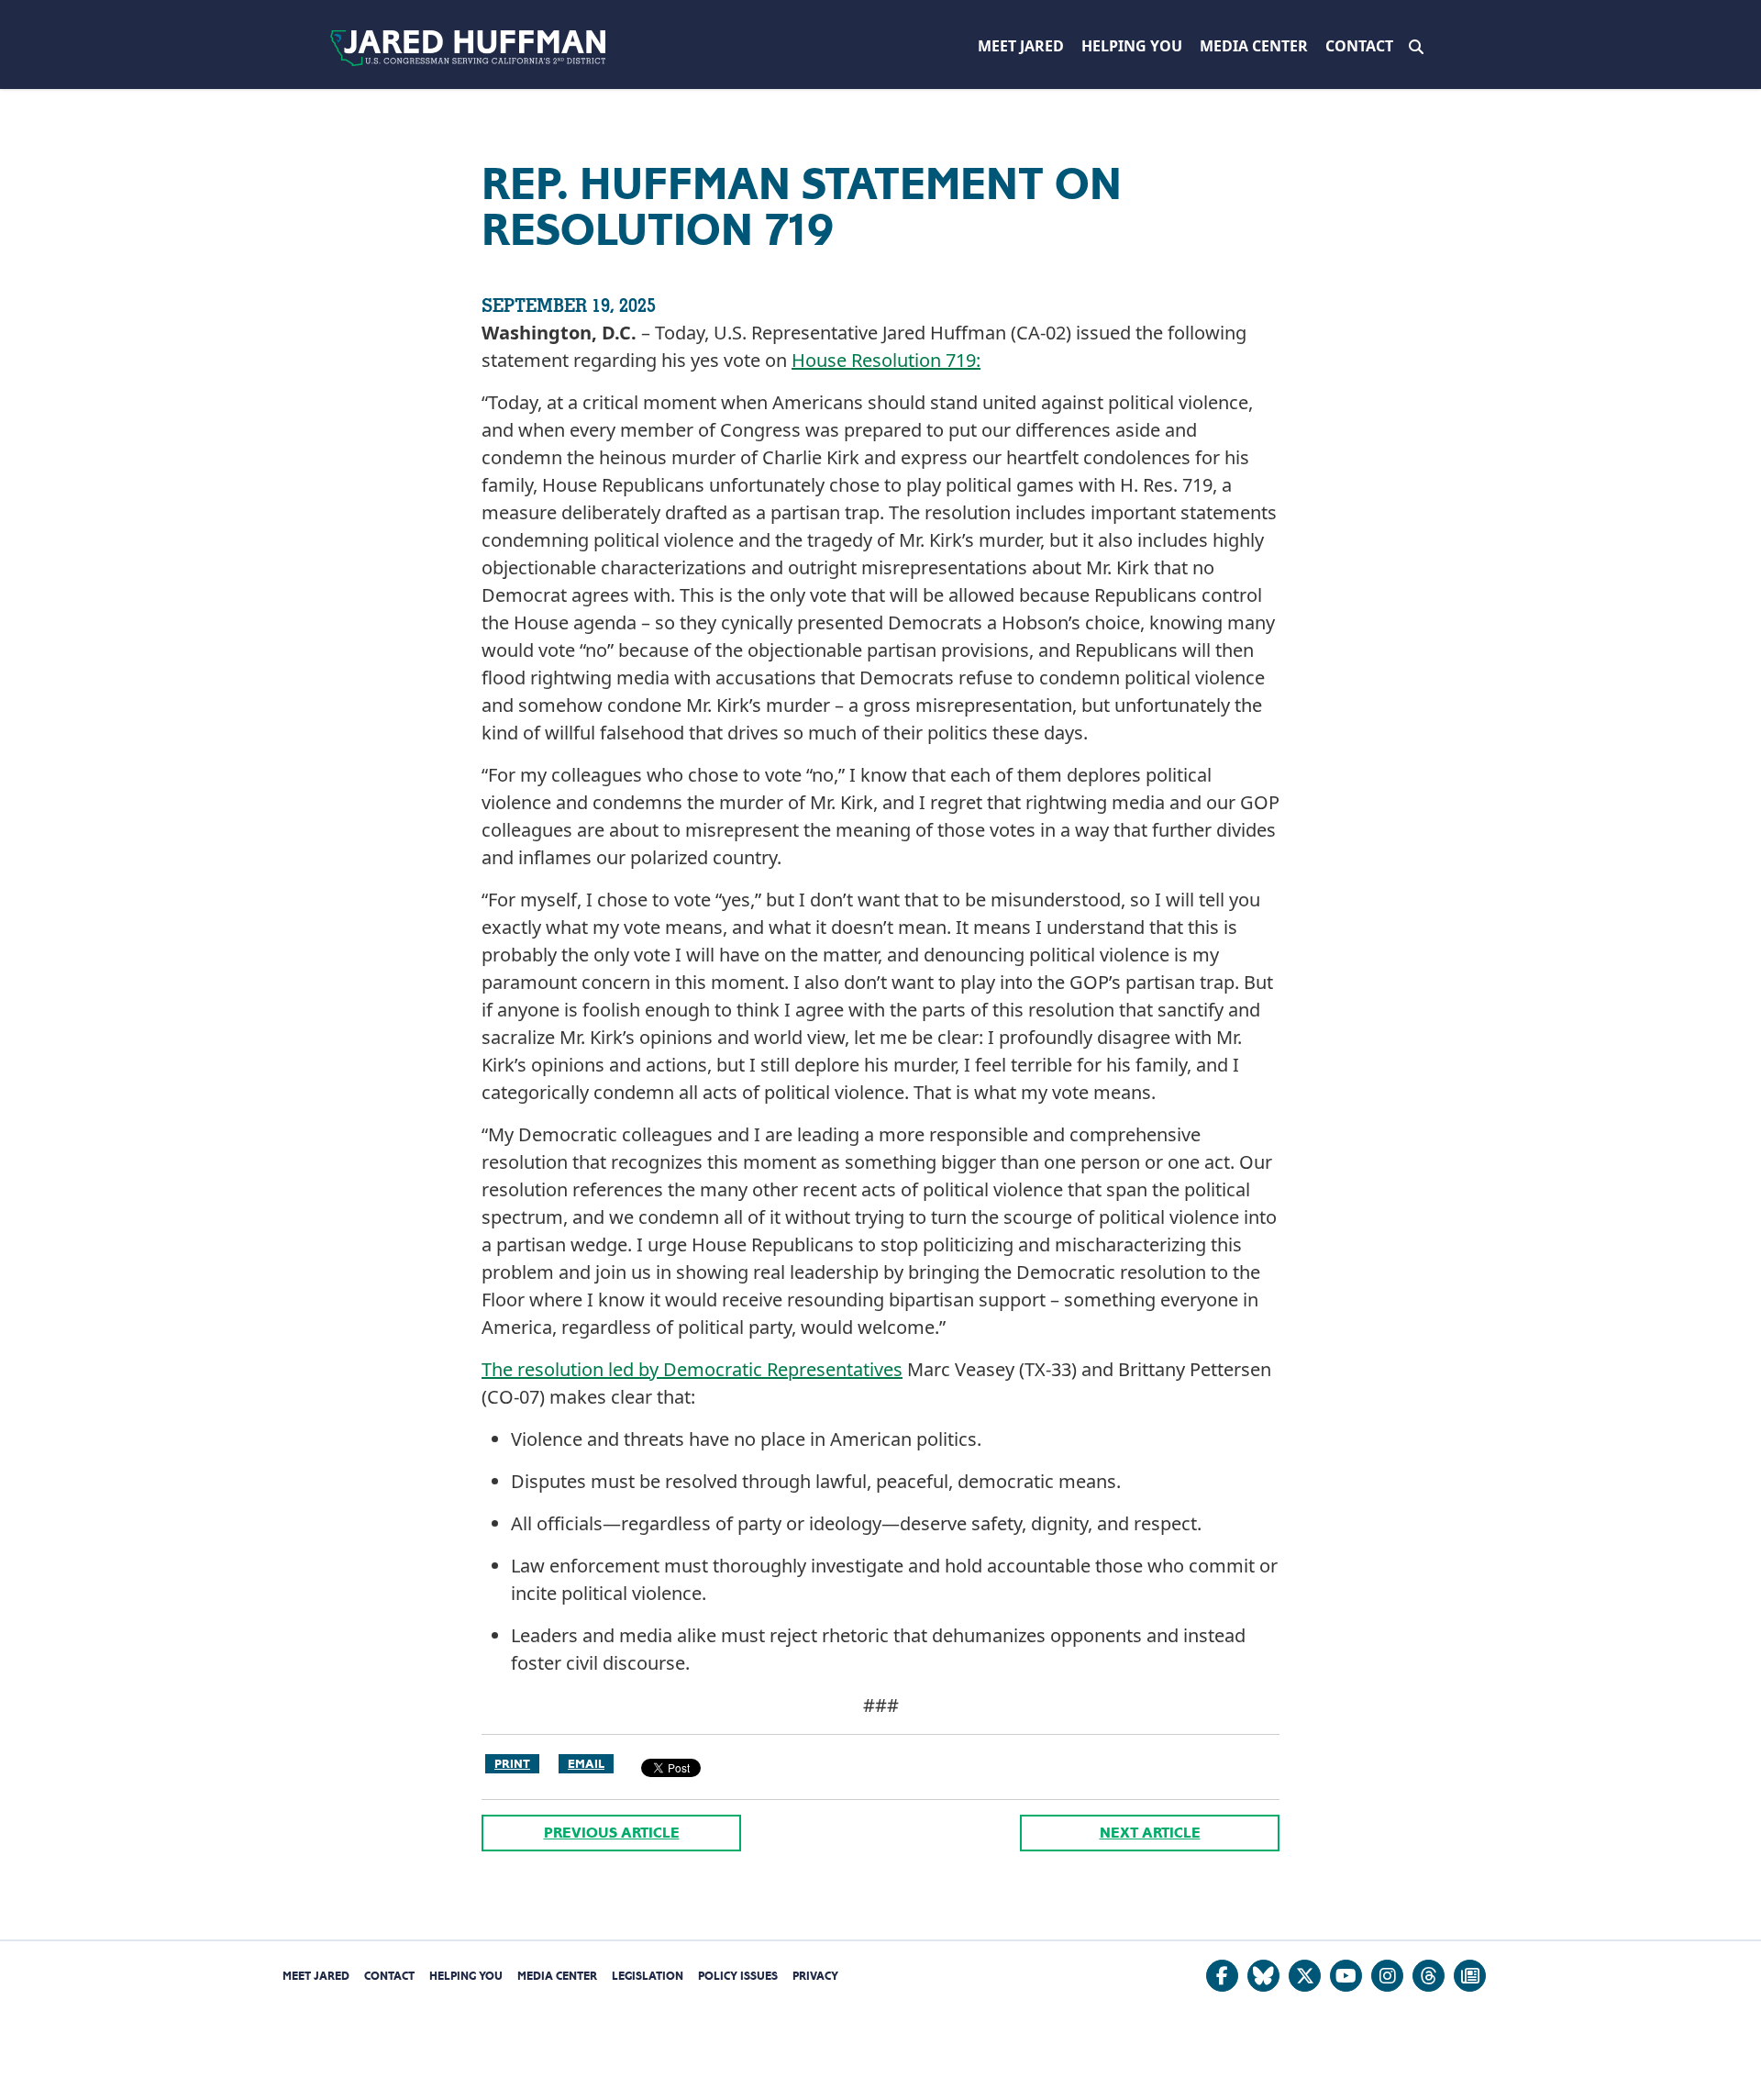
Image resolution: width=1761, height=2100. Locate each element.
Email (586, 1764)
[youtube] (1346, 1976)
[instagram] (1387, 1976)
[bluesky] (1263, 1976)
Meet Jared (1021, 46)
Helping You (1132, 46)
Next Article (1150, 1833)
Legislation (648, 1976)
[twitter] (1305, 1976)
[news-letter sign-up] (1470, 1976)
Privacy (815, 1976)
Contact (1359, 46)
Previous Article (612, 1833)
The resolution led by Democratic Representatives (692, 1369)
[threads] (1429, 1976)
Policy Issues (738, 1976)
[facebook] (1222, 1976)
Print (512, 1764)
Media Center (1254, 46)
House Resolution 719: (886, 360)
